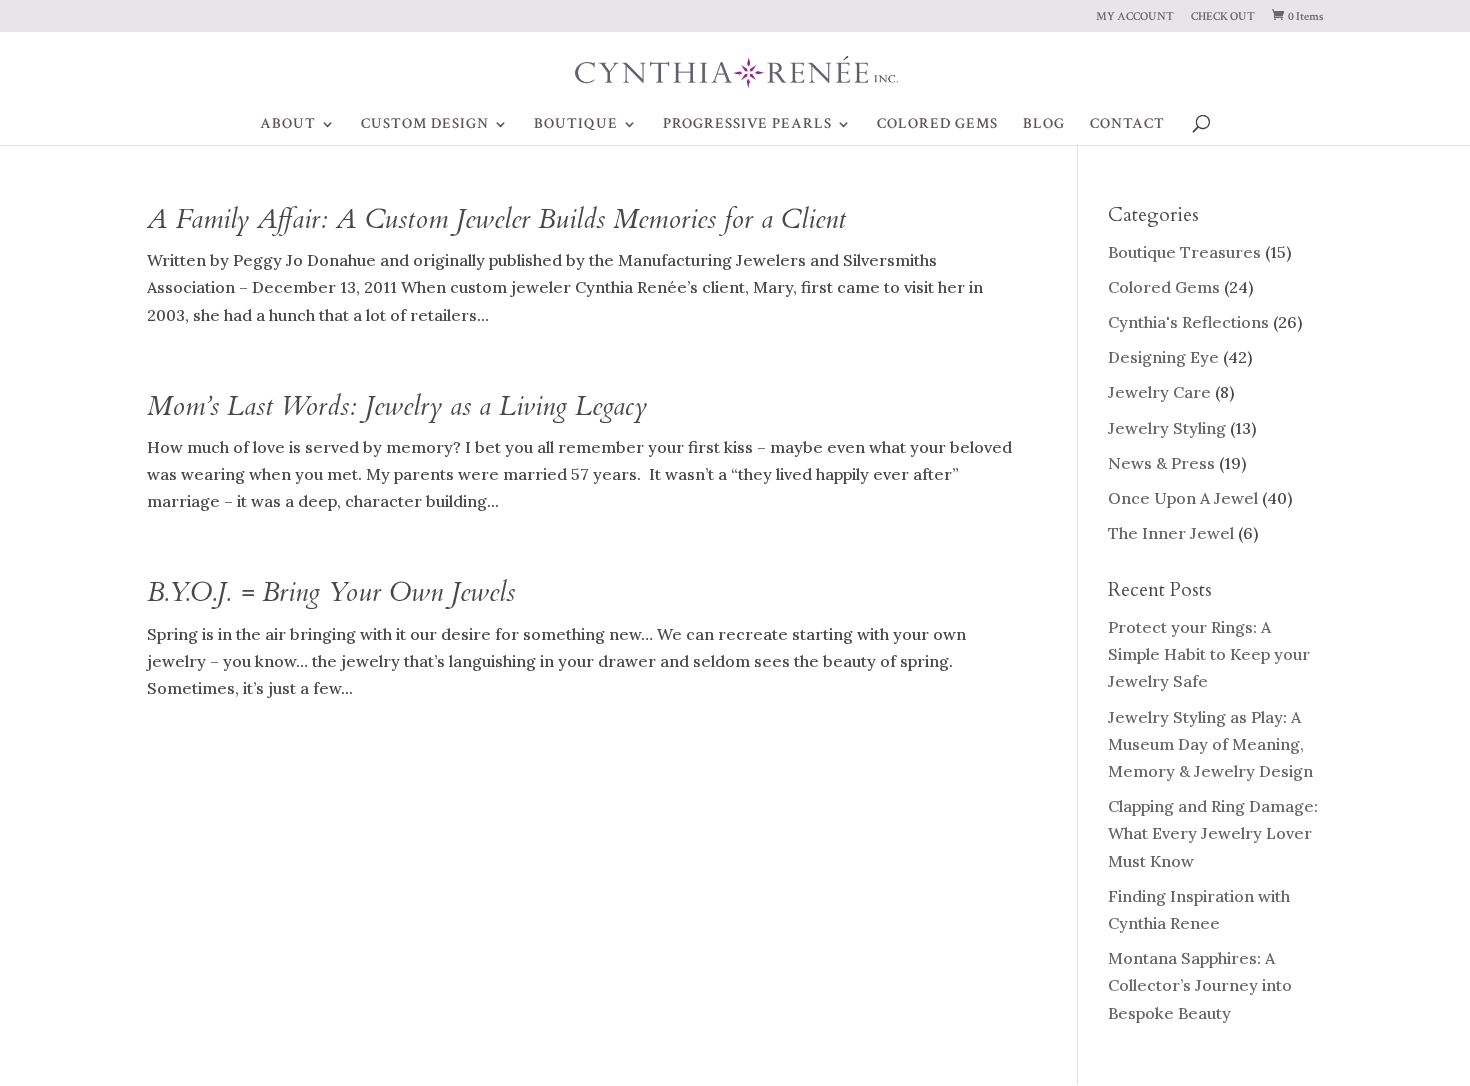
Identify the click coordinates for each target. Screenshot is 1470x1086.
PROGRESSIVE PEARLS (747, 125)
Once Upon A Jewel (1183, 498)
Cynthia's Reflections (1188, 322)
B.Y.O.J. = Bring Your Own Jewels (331, 592)
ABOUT (288, 125)
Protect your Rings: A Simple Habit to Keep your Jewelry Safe (1209, 654)
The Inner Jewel (1171, 533)
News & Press (1161, 463)
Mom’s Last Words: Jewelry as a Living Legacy (397, 406)
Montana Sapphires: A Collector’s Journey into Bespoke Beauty (1200, 985)
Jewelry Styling (1167, 428)
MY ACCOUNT (1135, 17)
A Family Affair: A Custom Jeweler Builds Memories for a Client (496, 219)
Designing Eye (1163, 357)
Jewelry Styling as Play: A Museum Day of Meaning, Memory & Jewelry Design (1210, 744)
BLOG (1044, 125)
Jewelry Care (1159, 392)
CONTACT (1127, 125)
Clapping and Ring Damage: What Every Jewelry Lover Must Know (1213, 833)
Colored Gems (1164, 287)
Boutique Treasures (1184, 252)
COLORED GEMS (937, 125)
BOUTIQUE (576, 125)
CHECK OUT (1223, 17)
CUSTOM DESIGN (425, 125)
